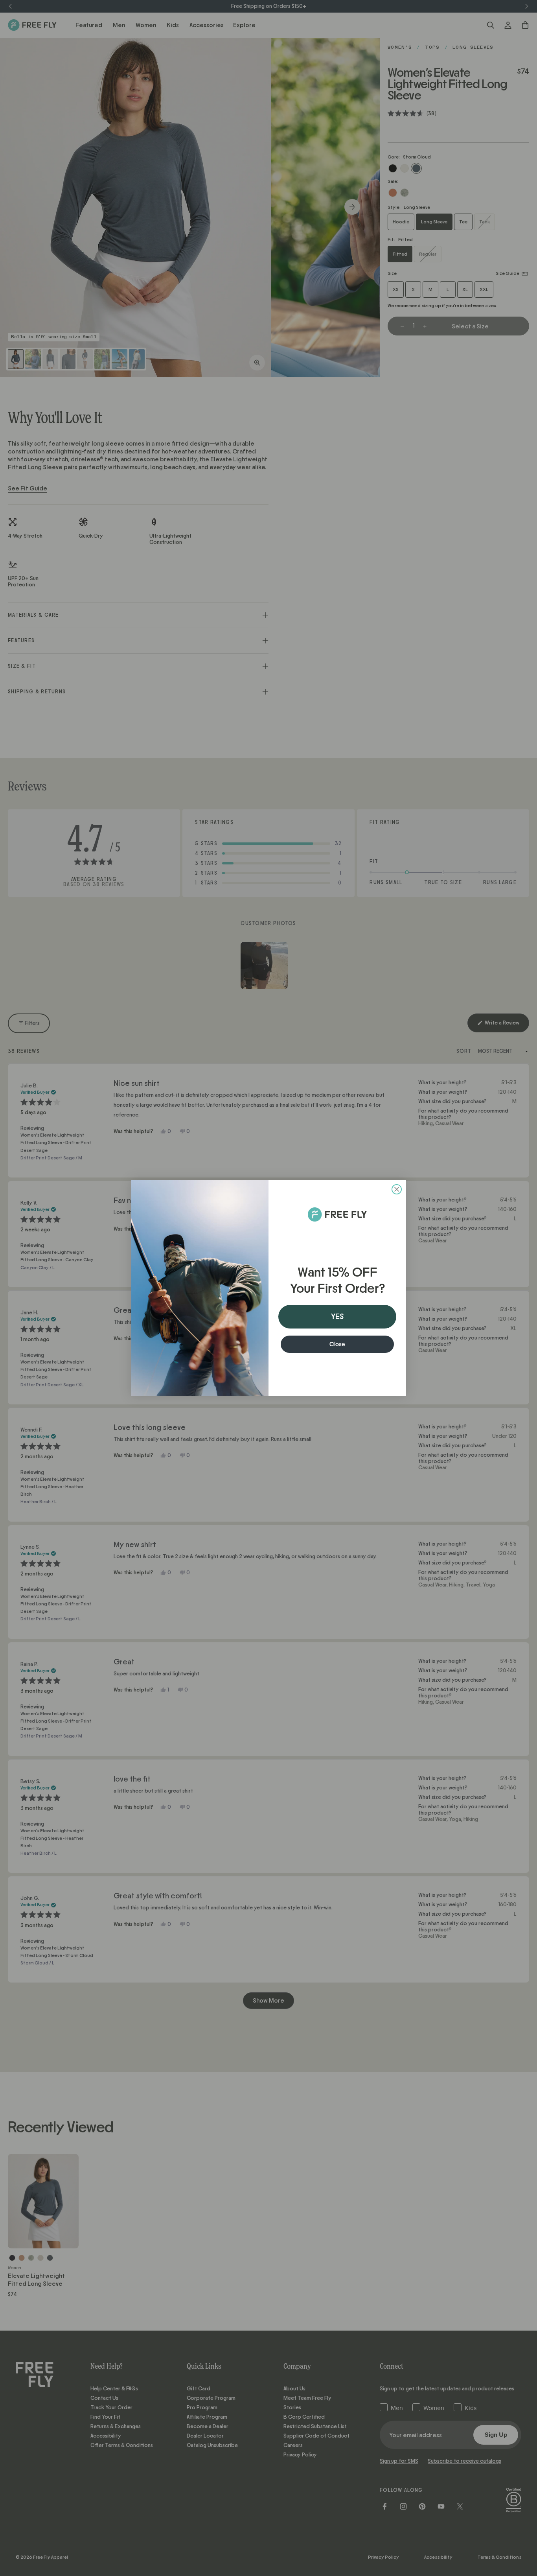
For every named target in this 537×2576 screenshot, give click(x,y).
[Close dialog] (397, 1189)
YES (337, 1317)
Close (337, 1344)
